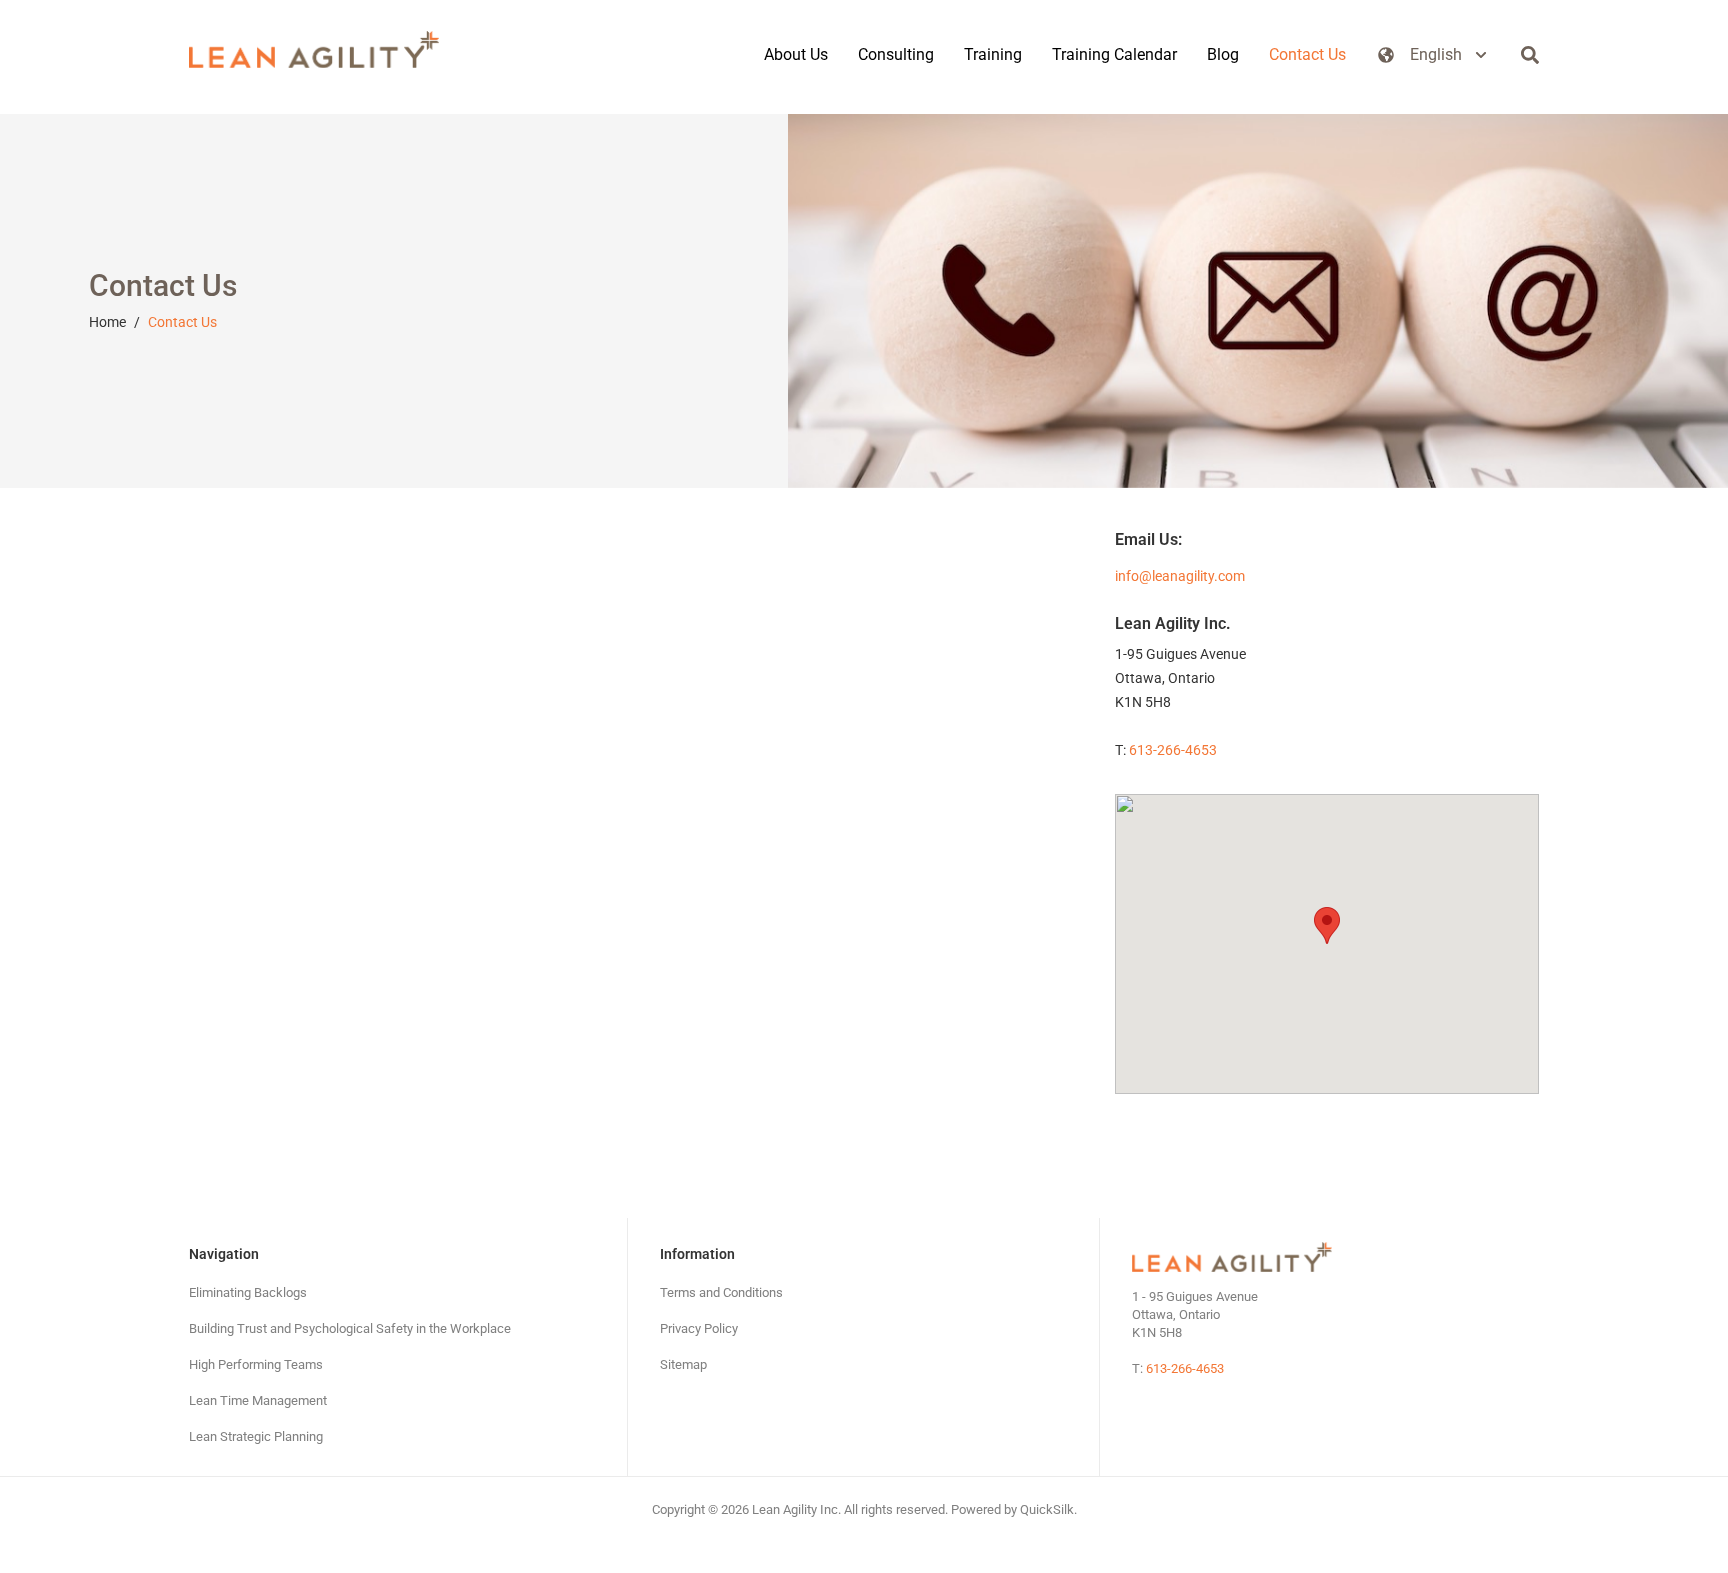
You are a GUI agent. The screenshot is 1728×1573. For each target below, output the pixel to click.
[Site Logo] (314, 50)
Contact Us (182, 322)
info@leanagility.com (1180, 576)
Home (107, 322)
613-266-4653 (1173, 750)
